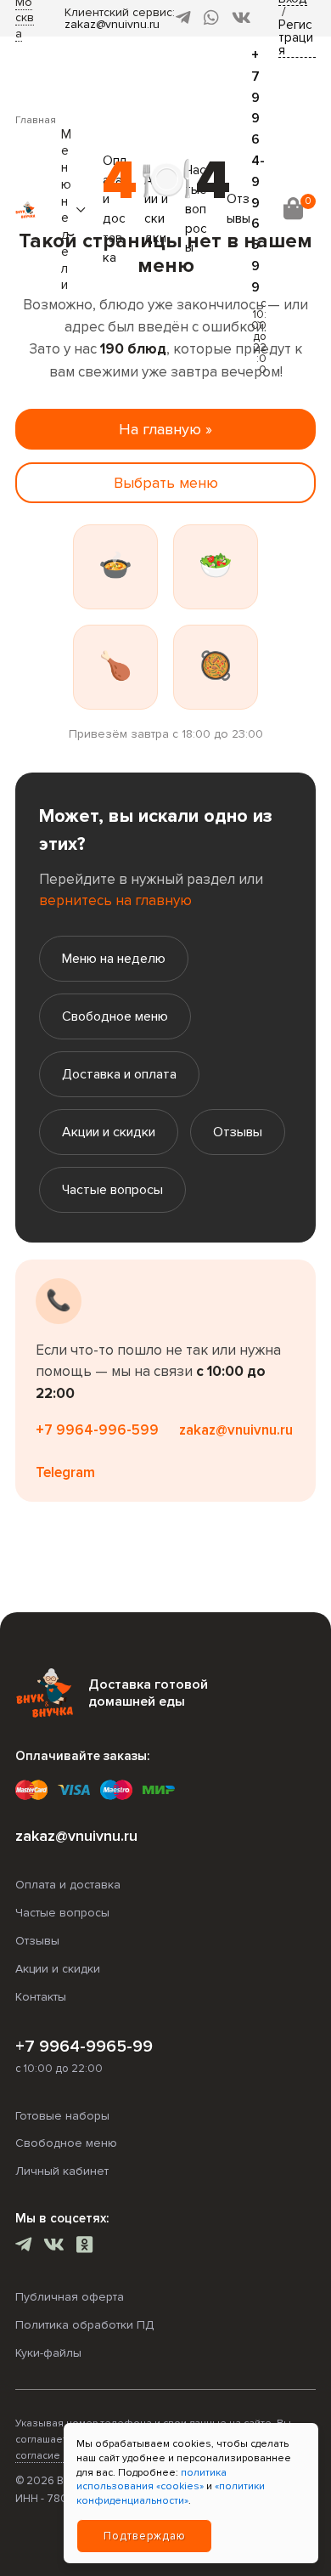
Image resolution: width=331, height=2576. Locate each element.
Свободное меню (115, 1016)
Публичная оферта (70, 2297)
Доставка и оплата (119, 1074)
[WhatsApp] (211, 18)
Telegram (65, 1472)
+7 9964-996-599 (97, 1430)
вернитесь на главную (115, 900)
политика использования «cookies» (151, 2480)
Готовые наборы (62, 2116)
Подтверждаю (145, 2536)
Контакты (41, 1997)
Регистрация (296, 38)
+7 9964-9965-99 (84, 2047)
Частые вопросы (112, 1190)
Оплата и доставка (68, 1885)
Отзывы (238, 1132)
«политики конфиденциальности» (171, 2494)
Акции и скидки (109, 1132)
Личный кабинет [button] (62, 2171)
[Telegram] (183, 18)
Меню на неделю (114, 959)
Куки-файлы (48, 2353)
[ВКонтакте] (241, 18)
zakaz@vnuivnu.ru (112, 24)
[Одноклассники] (84, 2247)
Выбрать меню (166, 483)
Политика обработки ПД (84, 2325)
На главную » (165, 429)
